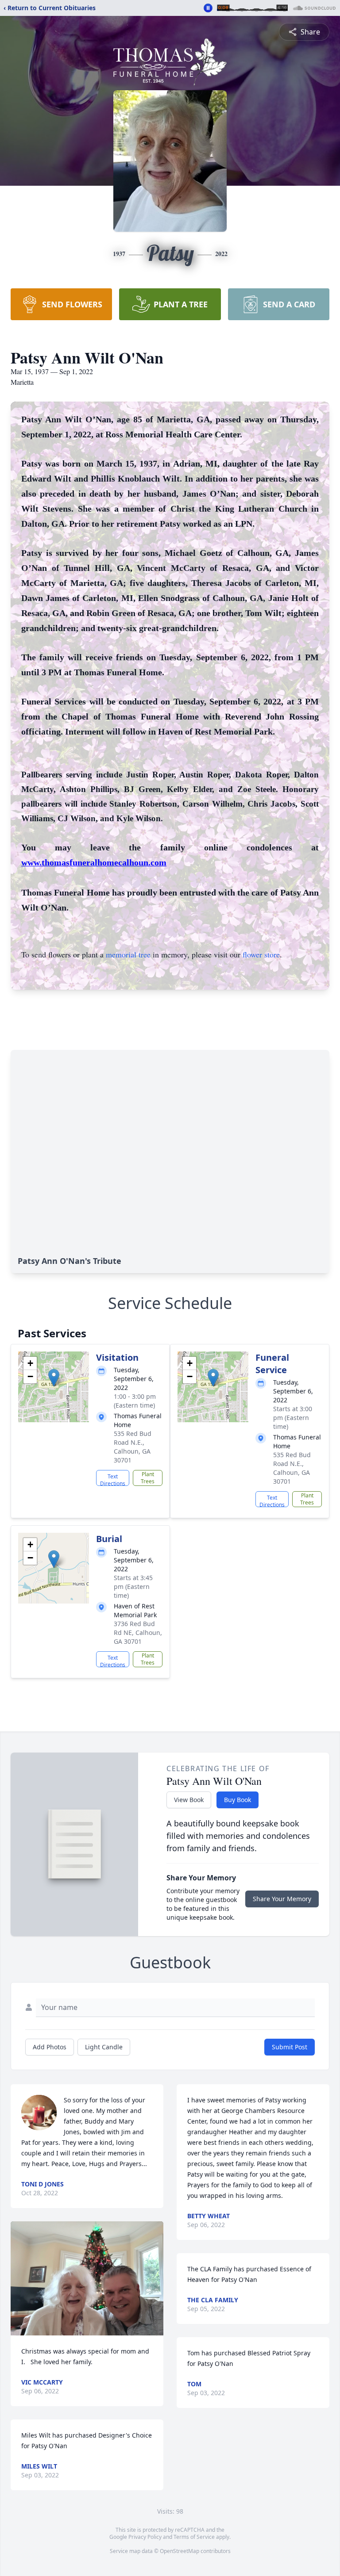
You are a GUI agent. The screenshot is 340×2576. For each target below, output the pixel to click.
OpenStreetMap (180, 2551)
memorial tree (128, 954)
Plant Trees (148, 1478)
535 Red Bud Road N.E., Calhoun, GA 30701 (133, 1447)
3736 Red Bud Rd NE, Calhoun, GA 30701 (138, 1632)
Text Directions (113, 1479)
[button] (54, 1378)
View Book (189, 1800)
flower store (261, 954)
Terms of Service (194, 2537)
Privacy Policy (145, 2537)
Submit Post (290, 2047)
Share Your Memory (282, 1899)
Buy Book (238, 1800)
